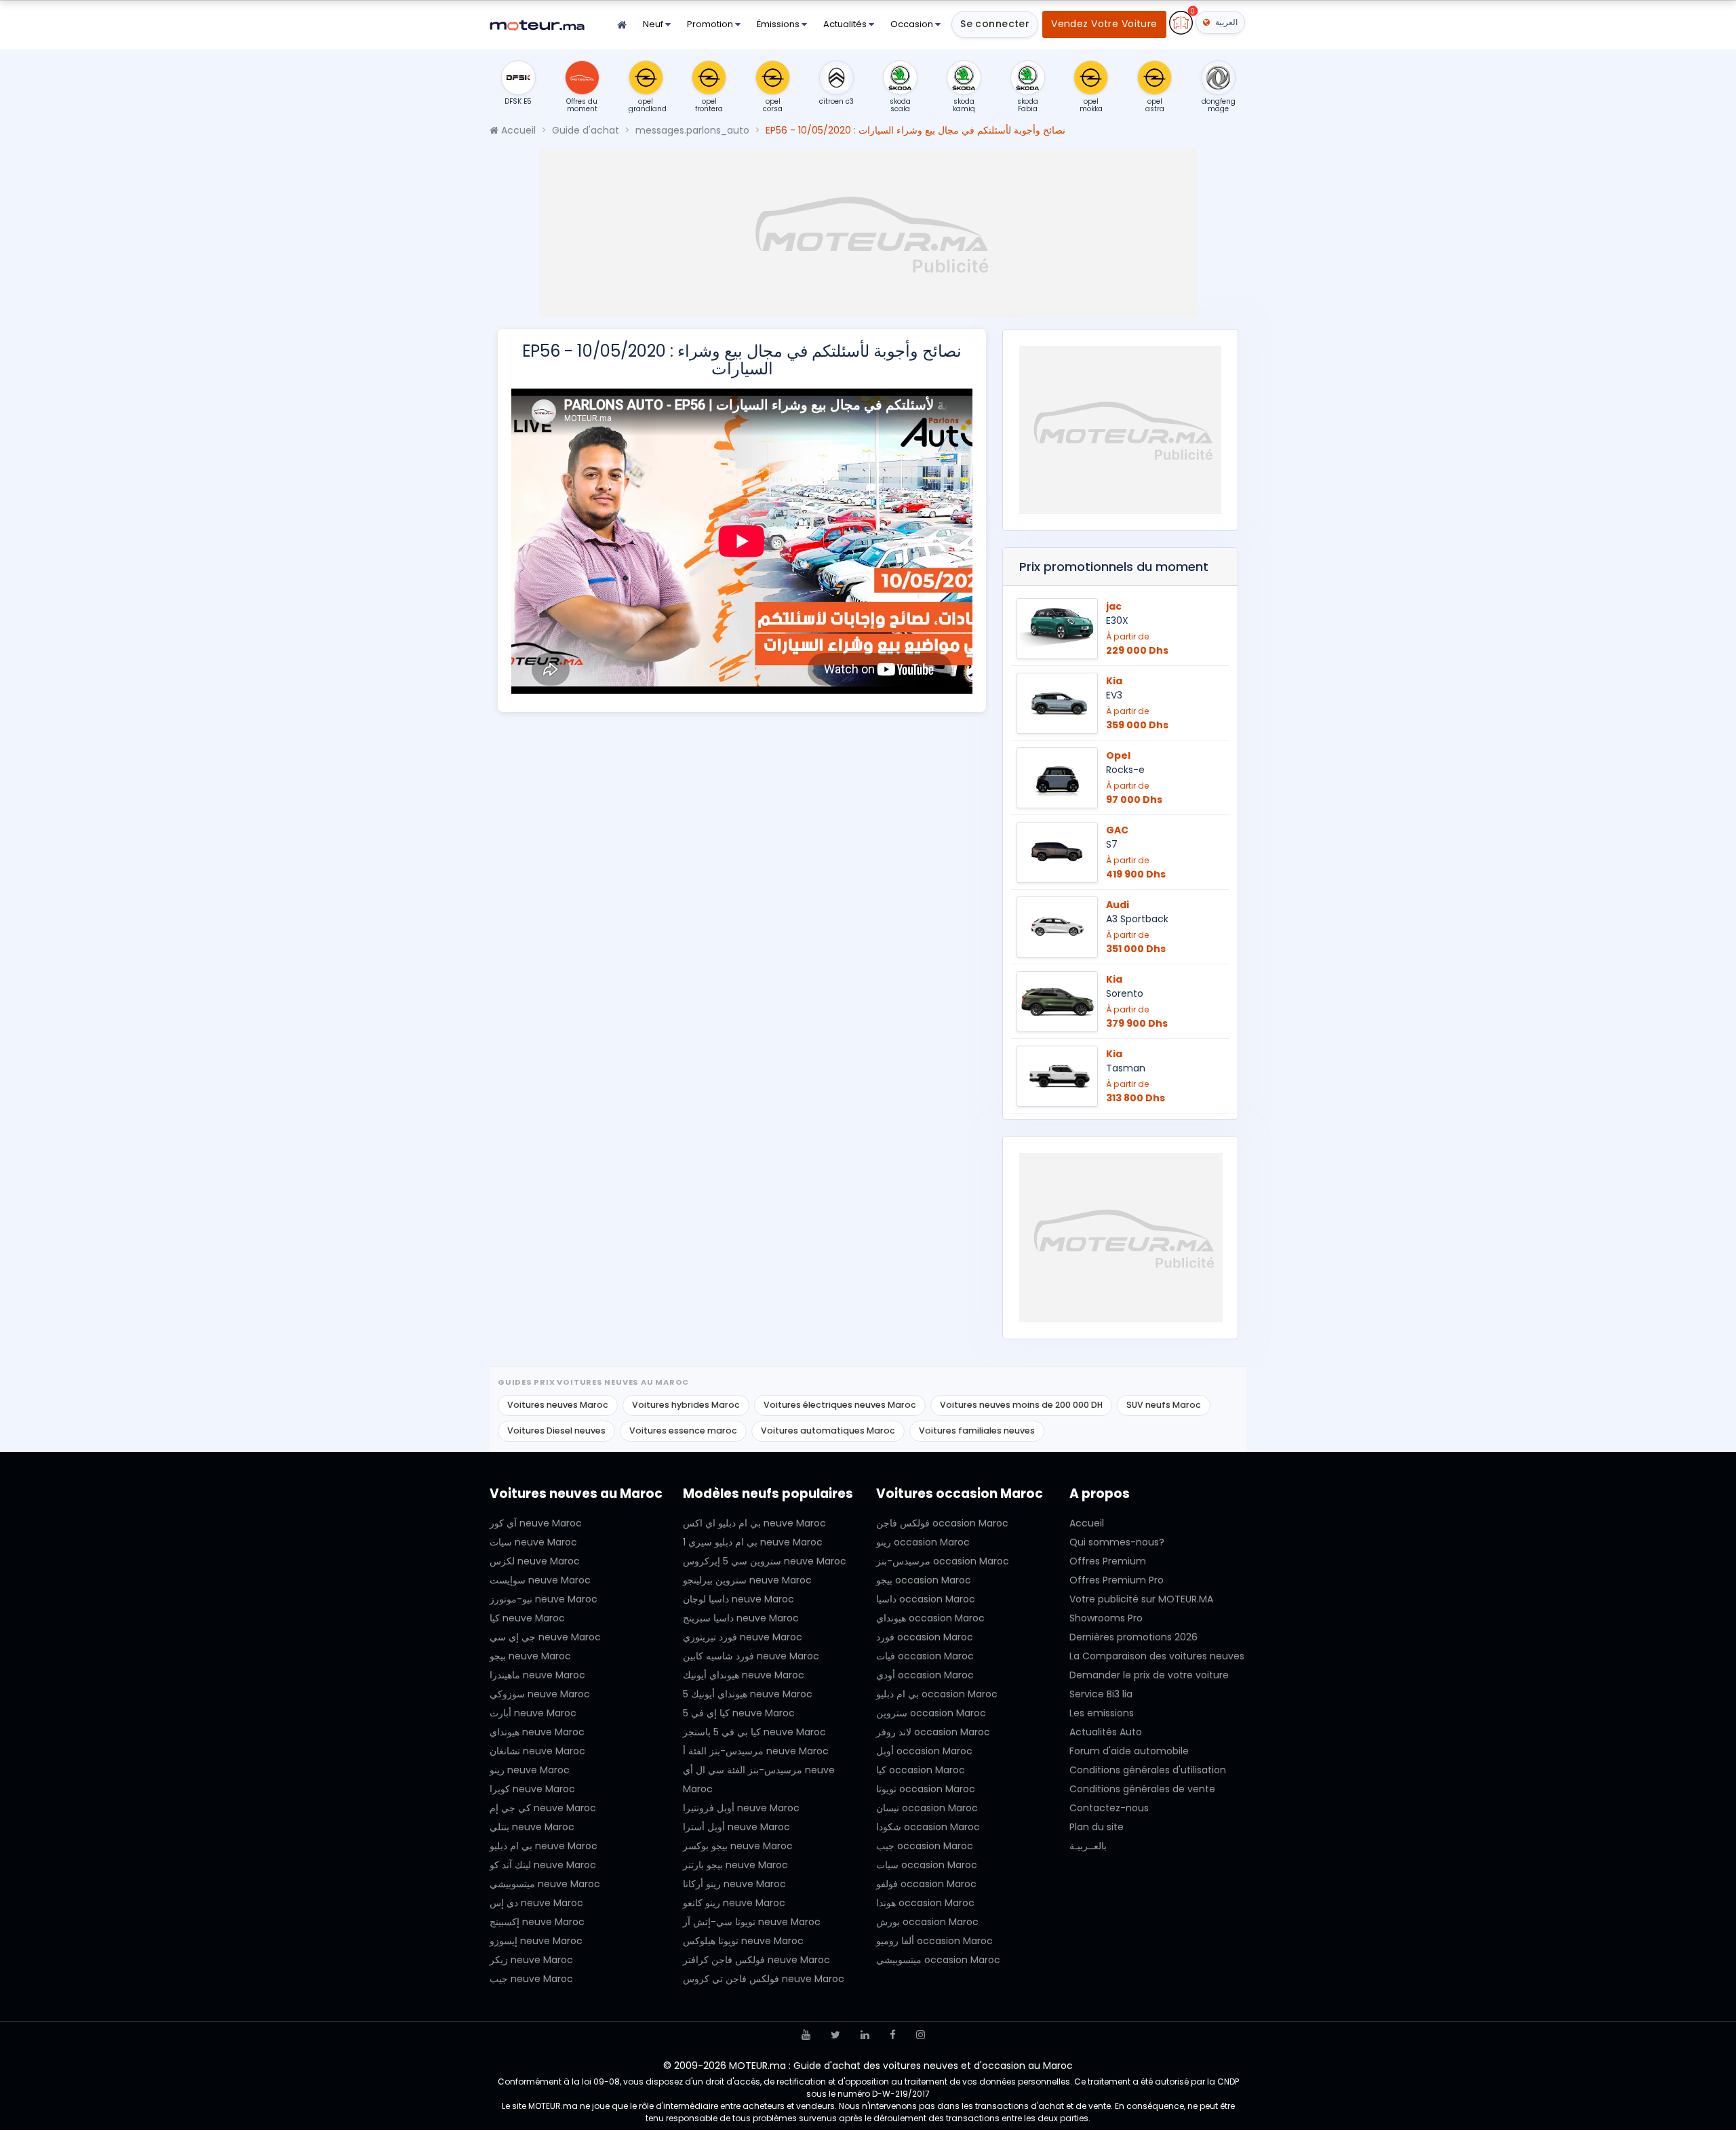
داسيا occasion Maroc (926, 1599)
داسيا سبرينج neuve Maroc (741, 1618)
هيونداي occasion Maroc (930, 1618)
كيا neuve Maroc (527, 1618)
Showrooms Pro (1106, 1618)
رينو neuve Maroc (530, 1770)
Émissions (779, 24)
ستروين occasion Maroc (931, 1713)
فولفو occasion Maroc (926, 1884)
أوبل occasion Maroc (924, 1751)
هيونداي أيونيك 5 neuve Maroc (748, 1694)
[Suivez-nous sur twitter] (835, 2035)
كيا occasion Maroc (921, 1770)
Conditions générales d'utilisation (1148, 1770)
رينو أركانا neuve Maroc (734, 1884)
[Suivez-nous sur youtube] (806, 2035)
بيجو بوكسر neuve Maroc (738, 1846)
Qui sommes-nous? (1117, 1542)
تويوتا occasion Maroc (926, 1789)
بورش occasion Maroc (927, 1922)
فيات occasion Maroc (925, 1656)
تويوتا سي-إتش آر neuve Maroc (752, 1922)
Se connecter (995, 24)
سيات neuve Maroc (533, 1542)
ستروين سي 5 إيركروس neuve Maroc (765, 1561)
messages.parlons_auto (692, 130)
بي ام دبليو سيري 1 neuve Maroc (753, 1542)
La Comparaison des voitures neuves (1157, 1656)
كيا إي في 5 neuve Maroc (739, 1713)
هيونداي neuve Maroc (537, 1732)
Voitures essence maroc (683, 1431)
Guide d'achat (586, 130)
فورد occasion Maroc (925, 1637)
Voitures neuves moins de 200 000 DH (1021, 1405)
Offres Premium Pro (1117, 1580)
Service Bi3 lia (1101, 1694)
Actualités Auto (1106, 1732)
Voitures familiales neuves (977, 1431)
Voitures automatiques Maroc (828, 1431)
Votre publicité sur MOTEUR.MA (1141, 1599)
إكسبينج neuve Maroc (537, 1922)
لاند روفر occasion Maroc (933, 1732)
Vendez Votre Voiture (1104, 24)
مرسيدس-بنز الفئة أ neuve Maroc (756, 1751)
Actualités (846, 24)
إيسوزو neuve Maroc (536, 1941)
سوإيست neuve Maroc (540, 1580)
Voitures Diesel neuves (556, 1431)
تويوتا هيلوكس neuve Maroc (743, 1941)
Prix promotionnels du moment (1114, 567)
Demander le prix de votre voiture (1149, 1675)
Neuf (654, 24)
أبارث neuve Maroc (533, 1713)
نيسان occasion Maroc (927, 1808)
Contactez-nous (1109, 1808)
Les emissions (1102, 1713)
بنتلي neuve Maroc (532, 1827)
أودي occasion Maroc (925, 1675)
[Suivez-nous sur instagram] (921, 2035)
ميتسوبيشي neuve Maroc (545, 1884)
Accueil (517, 130)
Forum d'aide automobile (1129, 1751)
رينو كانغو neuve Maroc (734, 1903)
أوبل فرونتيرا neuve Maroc (741, 1808)
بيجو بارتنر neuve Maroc (735, 1865)
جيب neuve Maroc (531, 1979)
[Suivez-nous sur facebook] (893, 2035)
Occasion (913, 24)
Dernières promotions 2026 (1133, 1637)
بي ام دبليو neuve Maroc (544, 1846)
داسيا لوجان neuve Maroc (738, 1599)
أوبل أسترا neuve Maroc (736, 1827)
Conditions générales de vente (1142, 1789)
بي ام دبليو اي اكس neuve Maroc (754, 1523)
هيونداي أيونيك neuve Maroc (744, 1675)
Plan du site (1097, 1827)
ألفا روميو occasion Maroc (934, 1941)
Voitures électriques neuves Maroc (840, 1405)
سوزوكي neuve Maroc (540, 1694)
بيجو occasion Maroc (924, 1580)
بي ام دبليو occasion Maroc (937, 1694)
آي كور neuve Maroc (536, 1523)
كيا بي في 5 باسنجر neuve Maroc (754, 1732)
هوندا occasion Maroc (925, 1903)
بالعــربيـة (1088, 1846)
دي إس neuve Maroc (536, 1903)
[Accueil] (622, 25)
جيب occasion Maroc (925, 1846)
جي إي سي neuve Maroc (545, 1637)
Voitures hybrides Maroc (686, 1405)
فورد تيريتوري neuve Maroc (743, 1637)
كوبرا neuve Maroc (532, 1789)
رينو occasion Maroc (923, 1542)
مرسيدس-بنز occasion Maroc (943, 1561)
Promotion (711, 24)
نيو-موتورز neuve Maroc (544, 1599)
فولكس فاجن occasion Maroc (942, 1523)
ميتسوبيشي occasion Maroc (938, 1960)
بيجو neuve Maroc (530, 1656)
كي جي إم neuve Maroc (543, 1808)
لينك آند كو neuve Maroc (543, 1865)
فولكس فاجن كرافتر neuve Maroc (756, 1960)
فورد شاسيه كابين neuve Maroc (751, 1656)
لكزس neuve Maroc (535, 1561)
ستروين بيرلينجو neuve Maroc (747, 1580)
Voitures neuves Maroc (558, 1405)
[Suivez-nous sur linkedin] (865, 2035)
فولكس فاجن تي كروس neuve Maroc (764, 1979)
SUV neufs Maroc (1164, 1405)
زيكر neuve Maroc (531, 1960)
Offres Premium (1108, 1561)
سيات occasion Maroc (927, 1865)
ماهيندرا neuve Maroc (537, 1675)
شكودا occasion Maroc (928, 1827)
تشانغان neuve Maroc (537, 1751)
